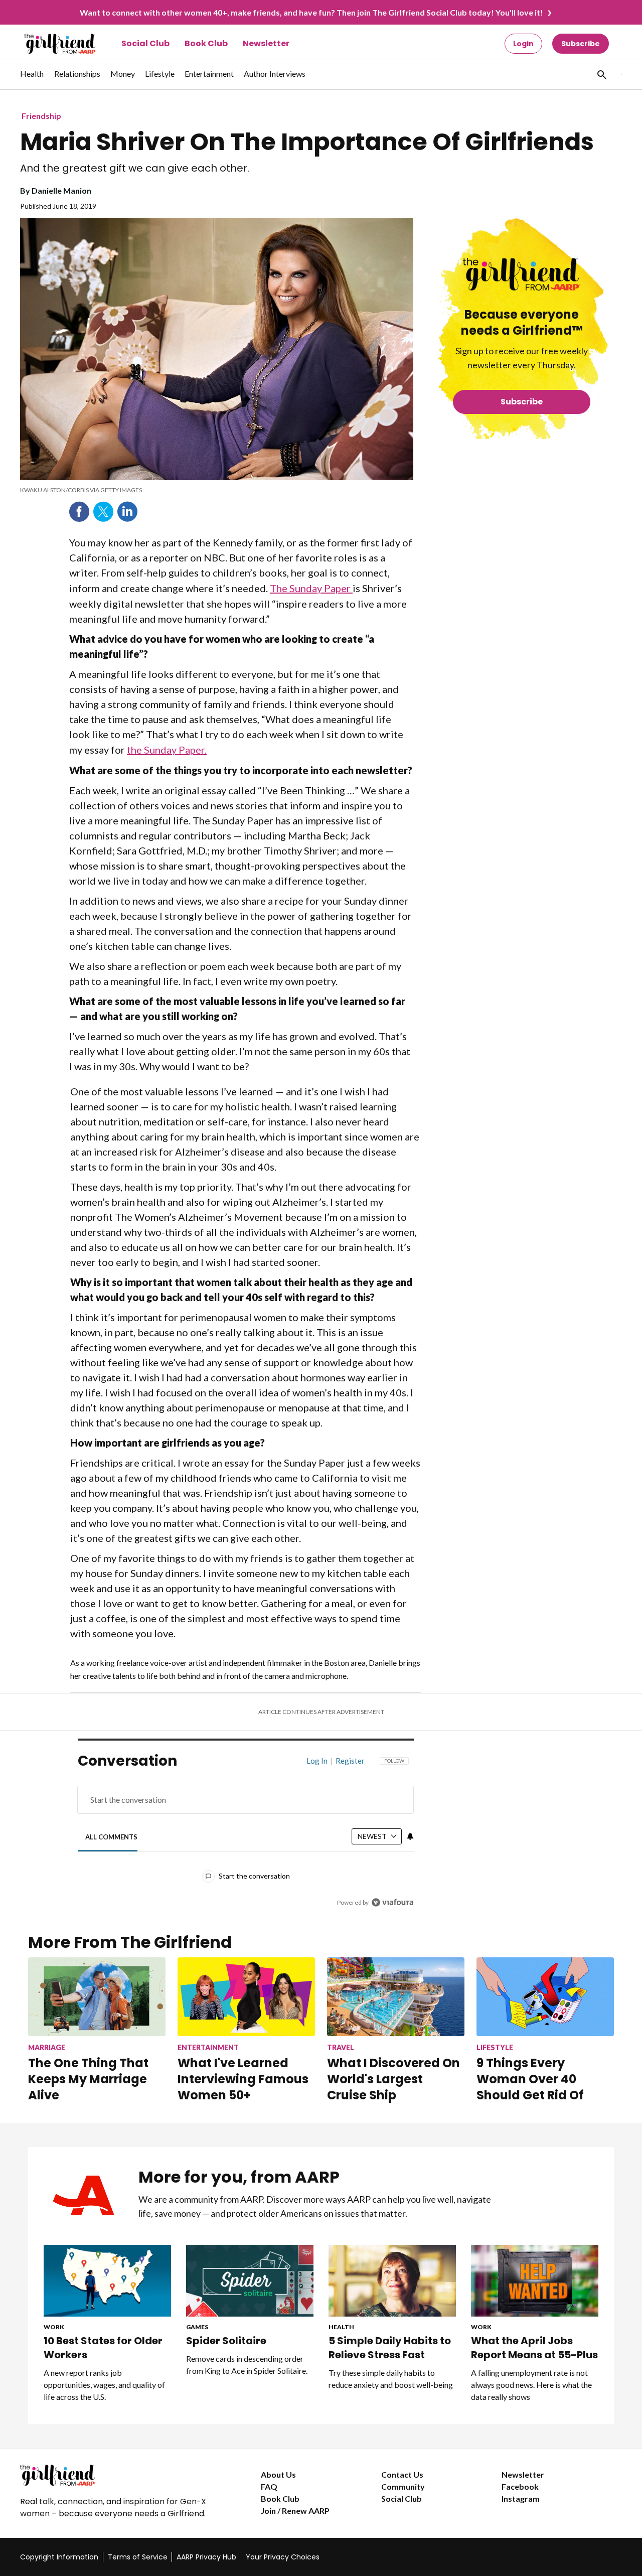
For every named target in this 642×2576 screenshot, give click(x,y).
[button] (601, 74)
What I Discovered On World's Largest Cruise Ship (393, 2079)
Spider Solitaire (226, 2341)
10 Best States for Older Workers (103, 2348)
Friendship (41, 116)
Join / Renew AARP (295, 2511)
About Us (278, 2474)
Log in (317, 1761)
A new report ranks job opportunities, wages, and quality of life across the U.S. (104, 2385)
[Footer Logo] (120, 2475)
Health (341, 2327)
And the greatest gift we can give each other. (135, 168)
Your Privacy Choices (283, 2557)
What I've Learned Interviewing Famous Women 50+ (243, 2079)
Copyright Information (59, 2557)
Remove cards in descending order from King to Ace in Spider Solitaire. (247, 2365)
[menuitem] (32, 79)
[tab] (112, 1837)
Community (403, 2486)
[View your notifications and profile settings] (410, 1836)
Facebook (79, 512)
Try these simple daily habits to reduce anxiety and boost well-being (391, 2379)
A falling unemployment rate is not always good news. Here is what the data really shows (531, 2385)
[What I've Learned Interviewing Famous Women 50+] (246, 1997)
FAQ (269, 2486)
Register (350, 1761)
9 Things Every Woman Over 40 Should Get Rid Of (530, 2079)
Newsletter (266, 43)
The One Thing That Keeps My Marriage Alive (88, 2079)
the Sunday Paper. (167, 750)
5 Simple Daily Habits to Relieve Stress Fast (390, 2348)
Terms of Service (138, 2557)
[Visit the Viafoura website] (392, 1902)
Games (197, 2327)
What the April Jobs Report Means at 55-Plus (534, 2348)
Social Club (145, 43)
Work (54, 2327)
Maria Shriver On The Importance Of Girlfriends (307, 142)
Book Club (206, 43)
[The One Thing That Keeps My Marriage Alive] (97, 1997)
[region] (246, 1834)
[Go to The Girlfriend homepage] (49, 44)
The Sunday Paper (311, 588)
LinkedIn (127, 512)
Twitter (103, 512)
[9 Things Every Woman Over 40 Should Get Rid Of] (545, 1997)
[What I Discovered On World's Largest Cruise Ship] (396, 1997)
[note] (217, 490)
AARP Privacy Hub (206, 2557)
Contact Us (402, 2474)
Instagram (521, 2498)
